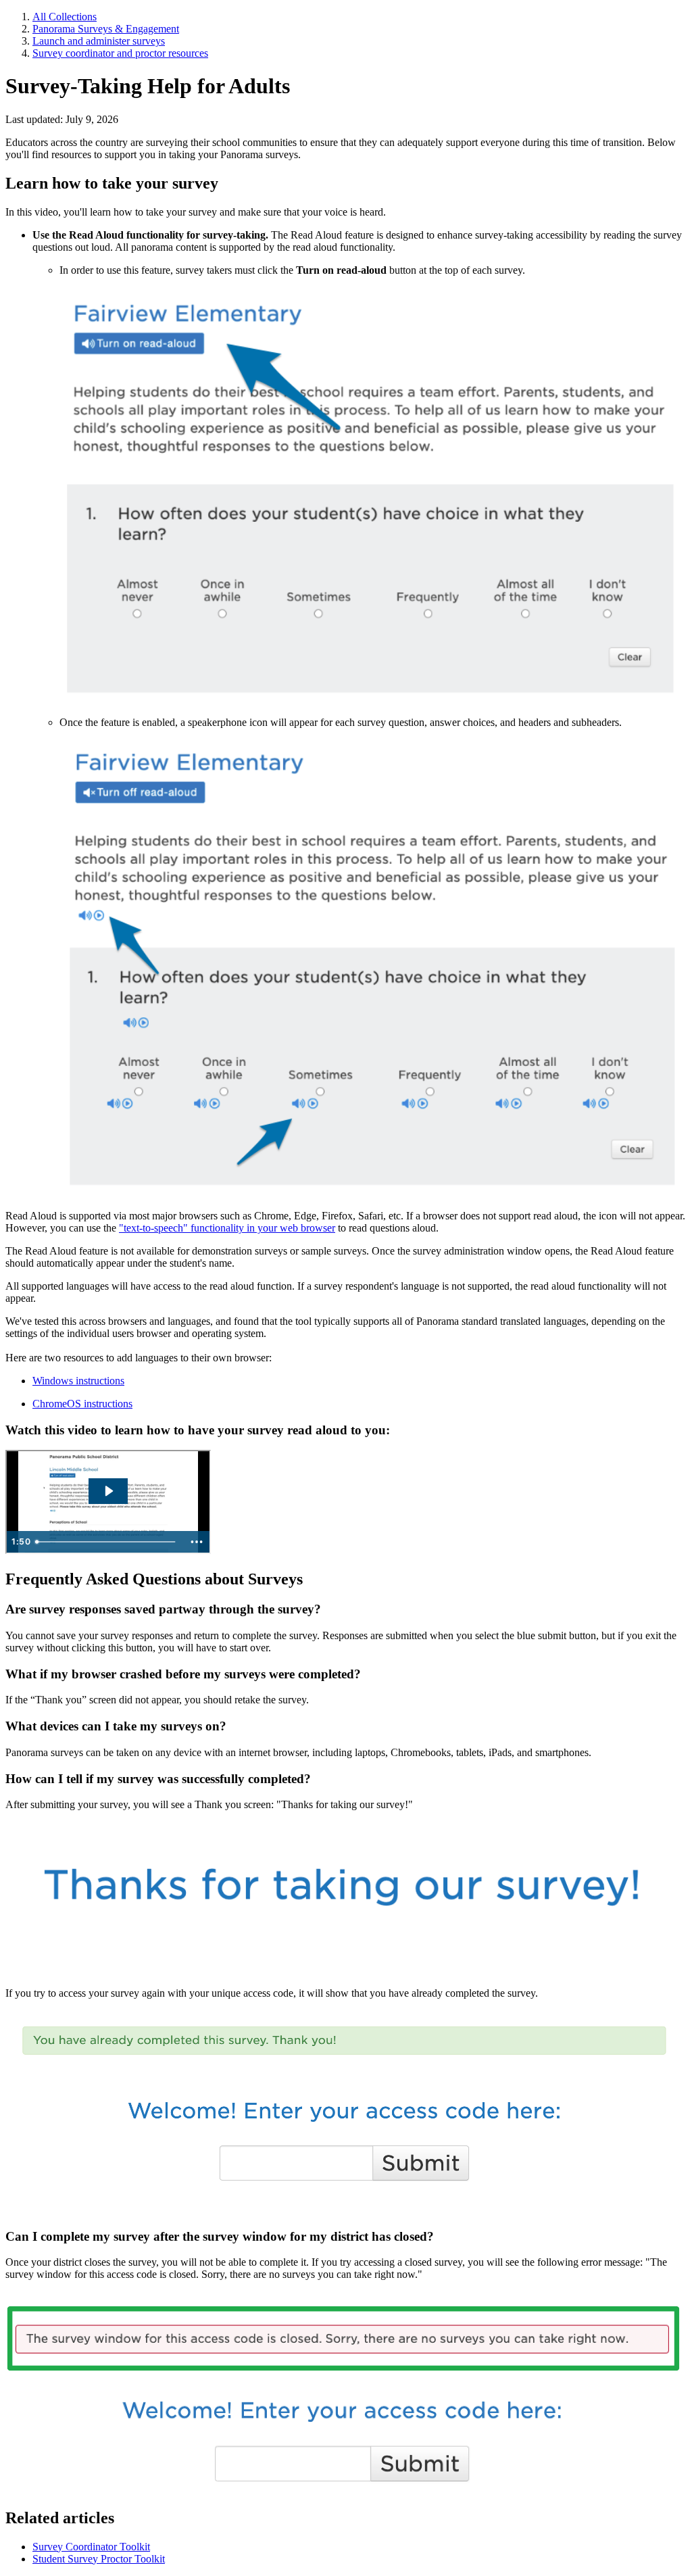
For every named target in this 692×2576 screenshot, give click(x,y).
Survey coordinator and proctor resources (120, 53)
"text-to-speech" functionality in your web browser (227, 1228)
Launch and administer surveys (99, 41)
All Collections (65, 17)
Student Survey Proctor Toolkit (99, 2559)
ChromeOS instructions (82, 1404)
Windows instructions (78, 1381)
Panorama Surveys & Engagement (106, 29)
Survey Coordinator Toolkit (91, 2547)
